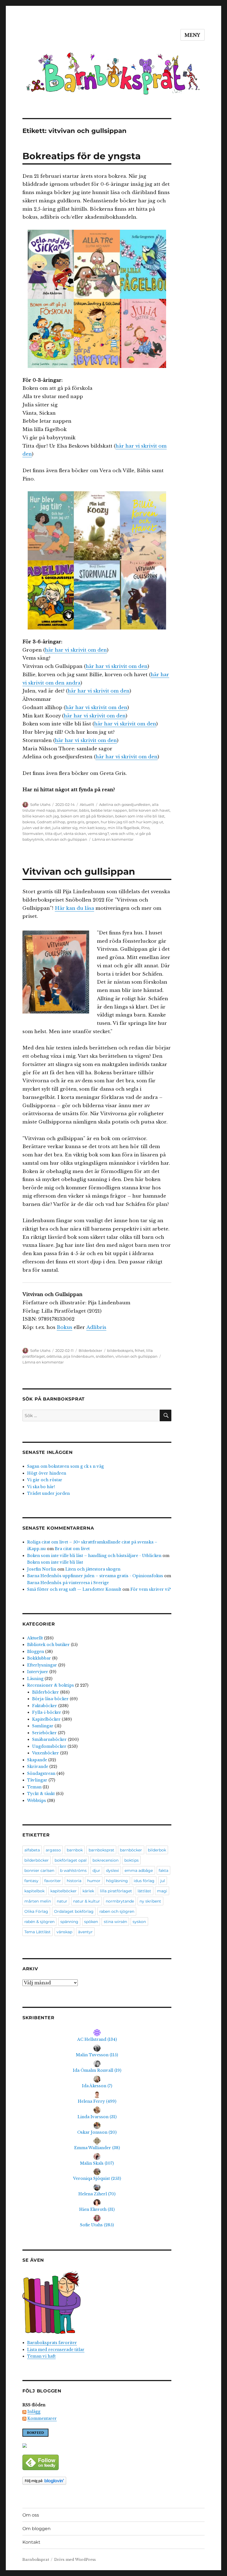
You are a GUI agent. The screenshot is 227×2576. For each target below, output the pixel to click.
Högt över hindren (47, 1473)
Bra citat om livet (72, 1549)
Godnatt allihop (51, 822)
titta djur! (53, 834)
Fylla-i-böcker (47, 1712)
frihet (140, 1350)
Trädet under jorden (48, 1493)
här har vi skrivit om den (76, 650)
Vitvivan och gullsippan (79, 871)
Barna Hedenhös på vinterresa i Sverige (68, 1583)
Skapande (37, 1760)
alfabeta (32, 1850)
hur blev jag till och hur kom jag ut (132, 822)
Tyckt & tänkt (41, 1794)
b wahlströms (73, 1870)
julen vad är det (37, 828)
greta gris (76, 822)
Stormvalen (33, 834)
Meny (193, 35)
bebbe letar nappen (109, 810)
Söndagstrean (41, 1773)
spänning (69, 1922)
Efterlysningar (42, 1665)
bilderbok (157, 1850)
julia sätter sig (65, 828)
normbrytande (120, 1901)
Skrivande (38, 1767)
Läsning (35, 1679)
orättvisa (54, 1356)
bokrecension (105, 1860)
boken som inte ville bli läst (140, 816)
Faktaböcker (45, 1706)
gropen (92, 822)
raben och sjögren (117, 1911)
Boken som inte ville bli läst (55, 1562)
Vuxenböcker (46, 1753)
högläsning (117, 1881)
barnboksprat (101, 1850)
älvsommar (67, 810)
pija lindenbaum (79, 1356)
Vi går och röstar (45, 1480)
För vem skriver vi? (151, 1589)
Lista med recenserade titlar (56, 2350)
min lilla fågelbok (124, 828)
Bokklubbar (39, 1658)
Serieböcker (44, 1733)
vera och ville (122, 834)
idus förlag (144, 1881)
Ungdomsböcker (49, 1746)
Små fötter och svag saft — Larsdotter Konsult (74, 1589)
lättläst (144, 1891)
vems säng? (98, 834)
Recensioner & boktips (51, 1685)
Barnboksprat (36, 2560)
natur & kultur (87, 1901)
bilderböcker (37, 1860)
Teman (34, 1787)
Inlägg (34, 2412)
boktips (131, 1860)
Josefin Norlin (42, 1569)
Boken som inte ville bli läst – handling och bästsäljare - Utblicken (94, 1556)
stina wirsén (115, 1922)
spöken (91, 1922)
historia (74, 1881)
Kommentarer (42, 2418)
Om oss (31, 2515)
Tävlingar (37, 1780)
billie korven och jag (41, 816)
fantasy (31, 1881)
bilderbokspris (120, 1350)
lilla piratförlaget (116, 1891)
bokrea (29, 822)
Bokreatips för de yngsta (82, 156)
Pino (145, 828)
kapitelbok (34, 1891)
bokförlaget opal (71, 1860)
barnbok (75, 1850)
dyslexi (113, 1870)
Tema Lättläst (38, 1932)
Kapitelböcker (46, 1719)
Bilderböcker (90, 1350)
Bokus (65, 1327)
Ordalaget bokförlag (74, 1911)
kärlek (88, 1891)
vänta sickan (75, 834)
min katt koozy (93, 828)
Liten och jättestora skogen (93, 1569)
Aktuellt (87, 804)
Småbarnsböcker (49, 1739)
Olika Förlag (36, 1911)
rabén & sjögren (39, 1922)
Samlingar (43, 1726)
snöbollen (105, 1356)
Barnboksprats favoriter (52, 2343)
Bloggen (36, 1652)
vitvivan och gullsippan (66, 839)
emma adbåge (139, 1870)
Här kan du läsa (74, 908)
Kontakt (31, 2542)
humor (94, 1881)
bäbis (84, 810)
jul (163, 1881)
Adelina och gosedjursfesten (125, 804)
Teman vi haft (41, 2356)
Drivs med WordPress (75, 2560)
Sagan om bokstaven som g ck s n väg (65, 1466)
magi (162, 1891)
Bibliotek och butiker (48, 1645)
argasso (53, 1850)
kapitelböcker (64, 1891)
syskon (139, 1922)
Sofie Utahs (40, 804)
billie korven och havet (149, 810)
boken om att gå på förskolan (87, 816)
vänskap (64, 1932)
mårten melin (38, 1901)
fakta (163, 1870)
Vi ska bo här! (41, 1487)
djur (96, 1870)
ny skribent (150, 1901)
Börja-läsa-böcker (50, 1699)
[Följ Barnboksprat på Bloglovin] (97, 2481)
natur (62, 1901)
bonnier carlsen (39, 1870)
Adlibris (96, 1327)
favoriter (53, 1881)
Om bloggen (37, 2529)
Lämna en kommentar (113, 839)
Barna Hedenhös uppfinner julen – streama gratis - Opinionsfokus (95, 1576)
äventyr (85, 1932)
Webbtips (37, 1801)
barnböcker (131, 1850)
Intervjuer (38, 1672)
